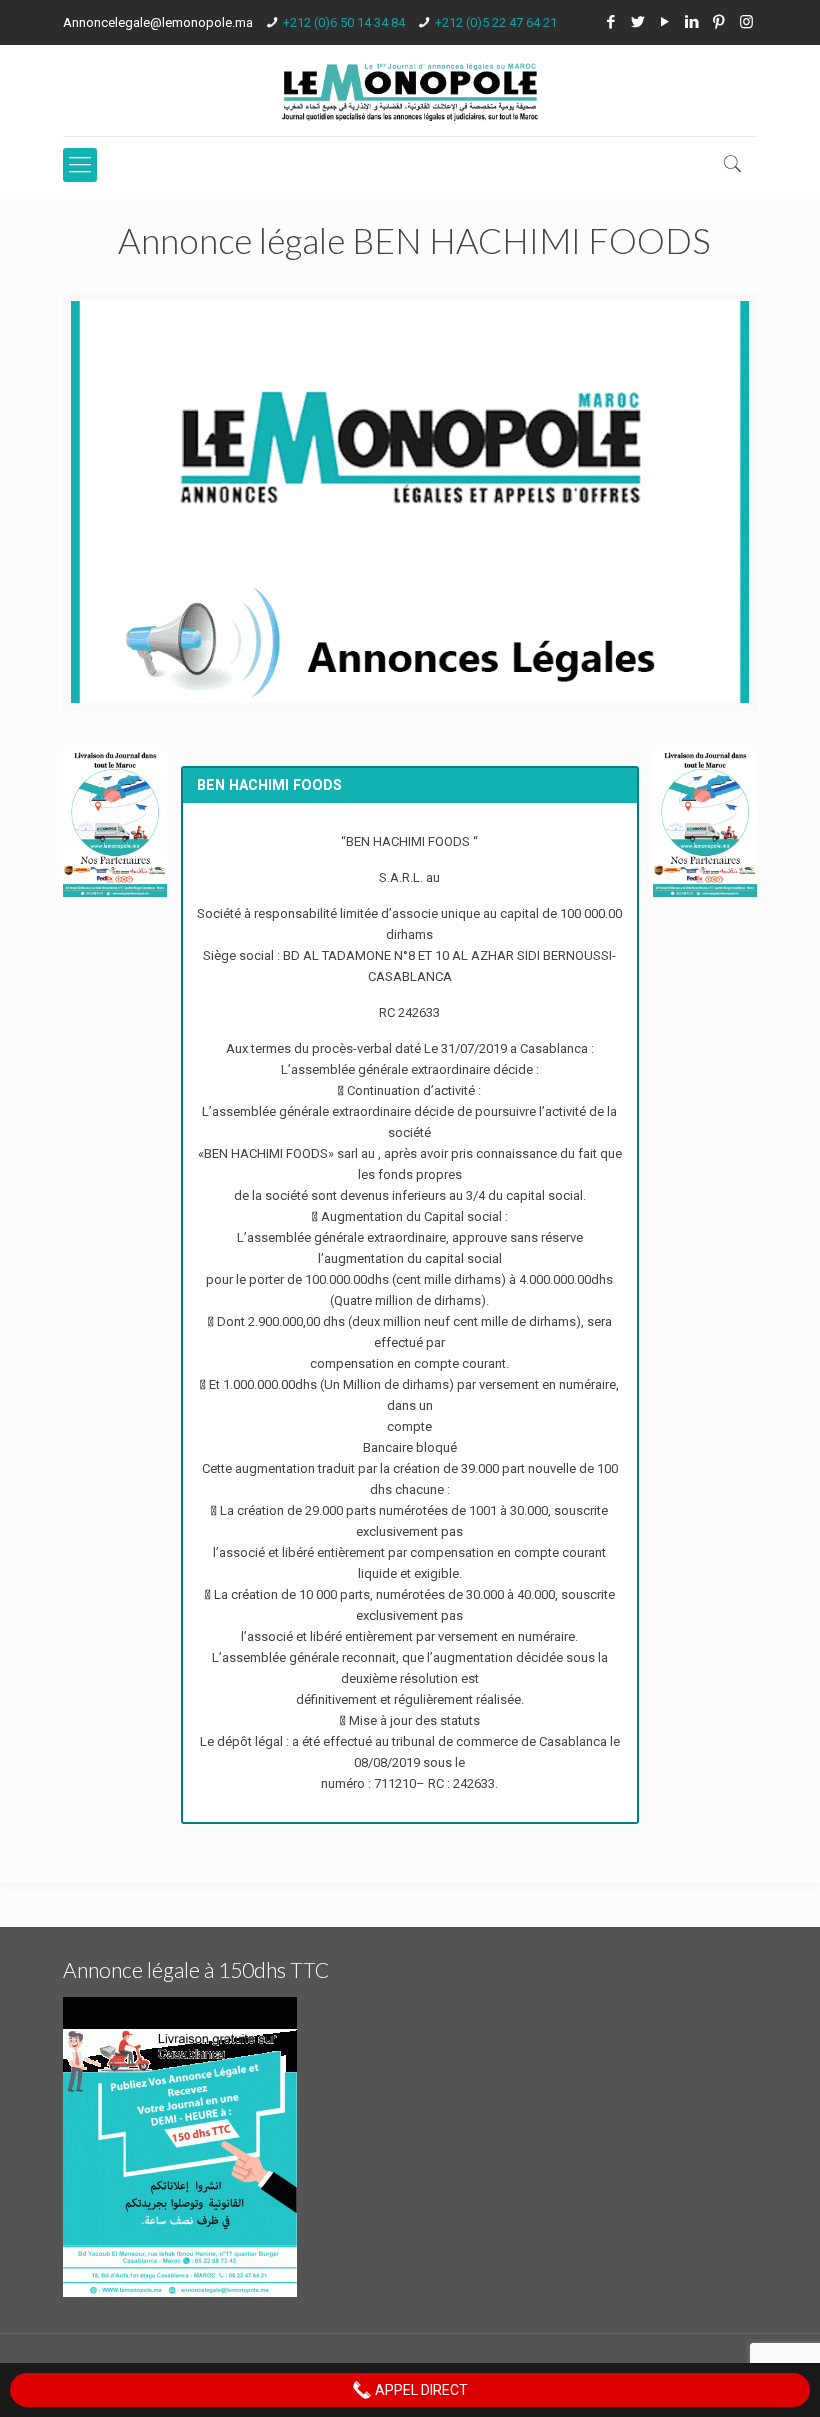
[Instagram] (746, 22)
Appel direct (420, 2390)
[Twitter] (638, 22)
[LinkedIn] (692, 22)
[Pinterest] (719, 22)
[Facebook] (611, 22)
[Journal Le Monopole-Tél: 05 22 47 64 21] (410, 90)
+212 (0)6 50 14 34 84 (344, 22)
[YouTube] (665, 22)
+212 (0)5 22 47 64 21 (496, 22)
